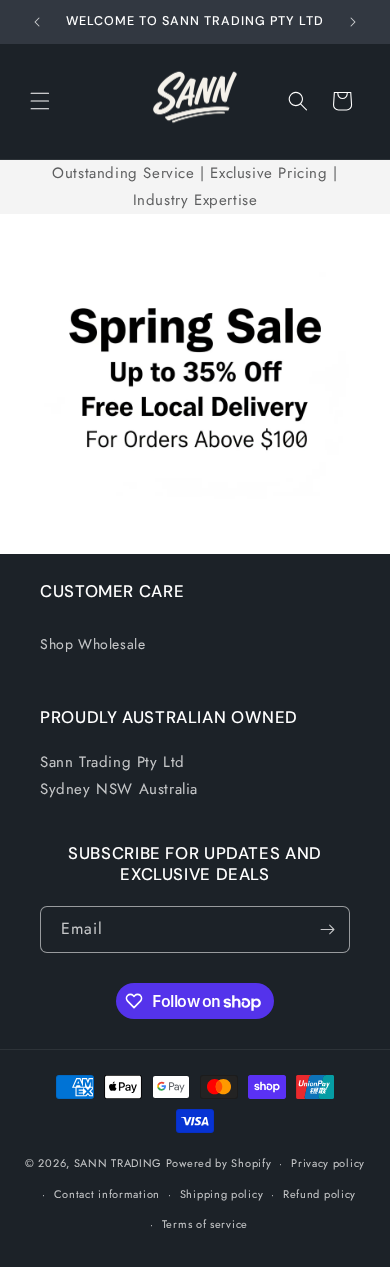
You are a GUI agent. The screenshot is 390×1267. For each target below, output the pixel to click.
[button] (40, 101)
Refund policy (319, 1194)
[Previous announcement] (37, 22)
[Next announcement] (353, 22)
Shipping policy (222, 1194)
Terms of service (205, 1224)
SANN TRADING (118, 1163)
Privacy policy (328, 1163)
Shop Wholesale (92, 644)
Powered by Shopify (219, 1163)
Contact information (107, 1194)
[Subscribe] (327, 929)
